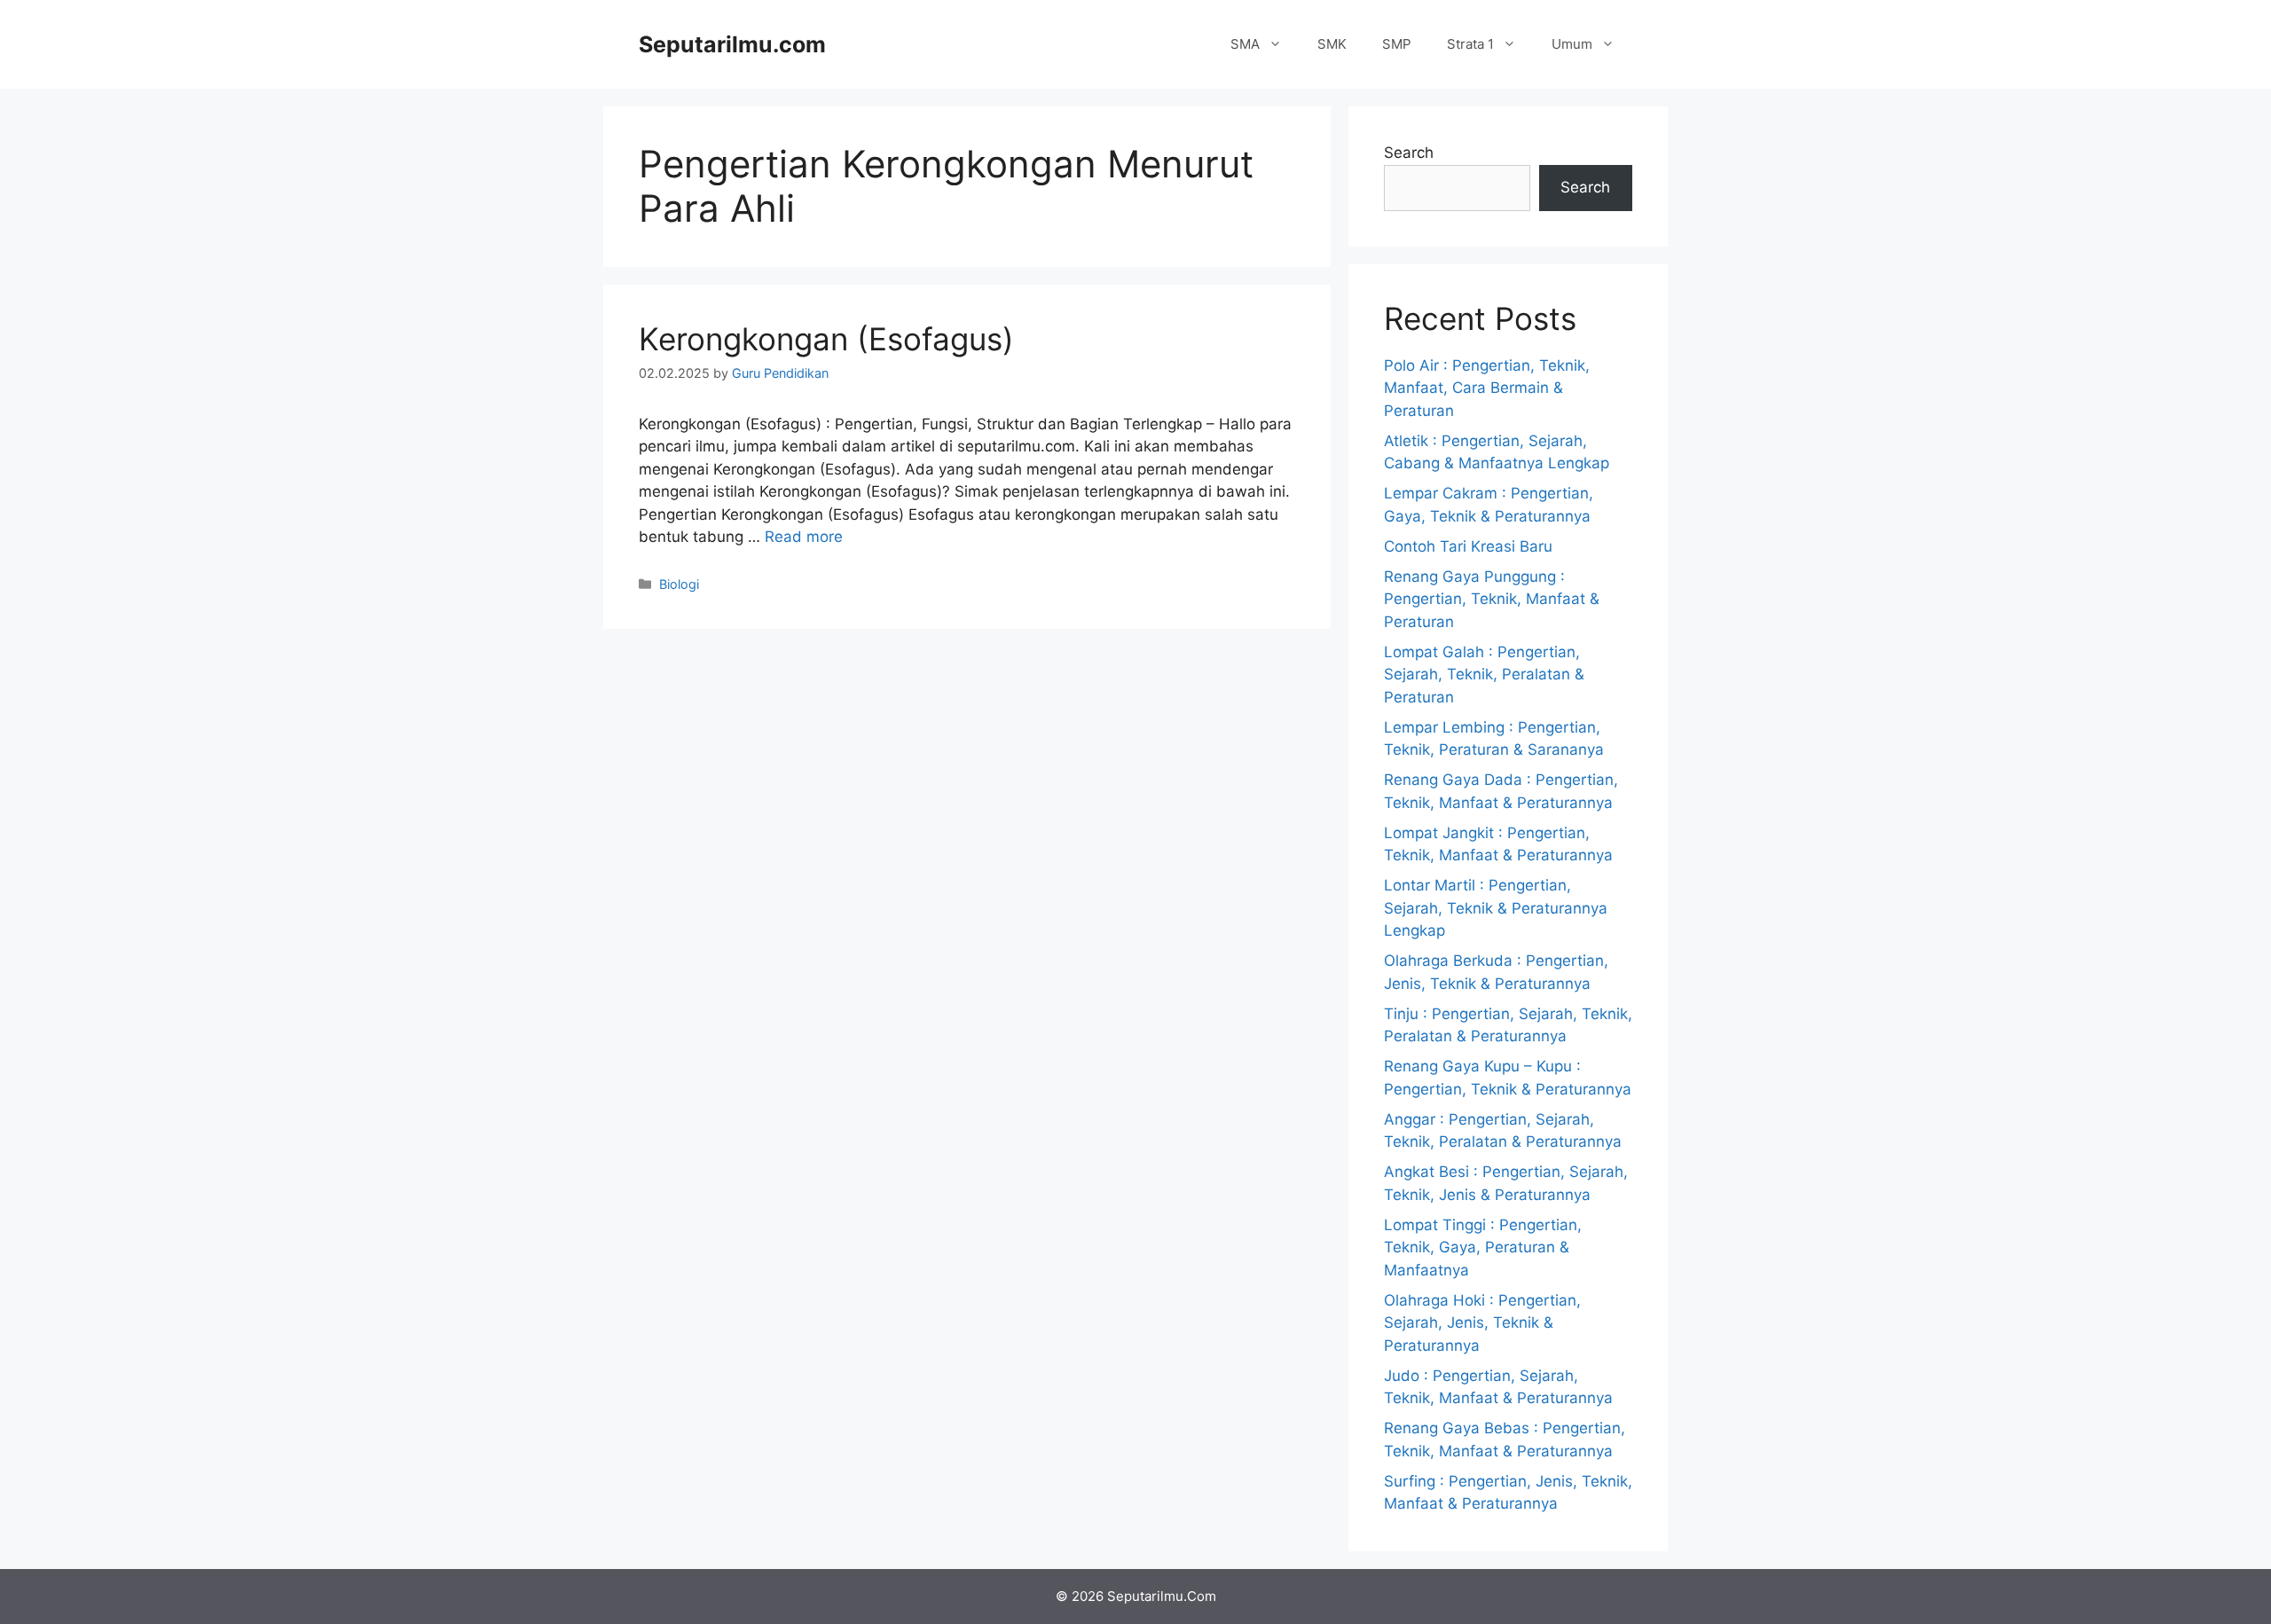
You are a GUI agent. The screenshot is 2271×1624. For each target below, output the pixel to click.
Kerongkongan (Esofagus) (826, 339)
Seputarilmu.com (732, 44)
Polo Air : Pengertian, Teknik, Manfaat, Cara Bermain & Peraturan (1487, 388)
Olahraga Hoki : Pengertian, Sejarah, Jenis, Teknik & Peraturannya (1482, 1323)
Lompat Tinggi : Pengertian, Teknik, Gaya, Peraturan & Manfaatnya (1483, 1247)
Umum (1572, 44)
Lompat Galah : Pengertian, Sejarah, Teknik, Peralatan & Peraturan (1484, 675)
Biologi (679, 584)
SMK (1332, 44)
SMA (1245, 44)
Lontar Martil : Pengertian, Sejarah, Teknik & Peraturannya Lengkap (1496, 908)
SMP (1397, 44)
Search (1409, 153)
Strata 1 (1470, 44)
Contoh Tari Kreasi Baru (1468, 546)
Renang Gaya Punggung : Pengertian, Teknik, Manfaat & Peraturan (1492, 599)
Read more (804, 537)
